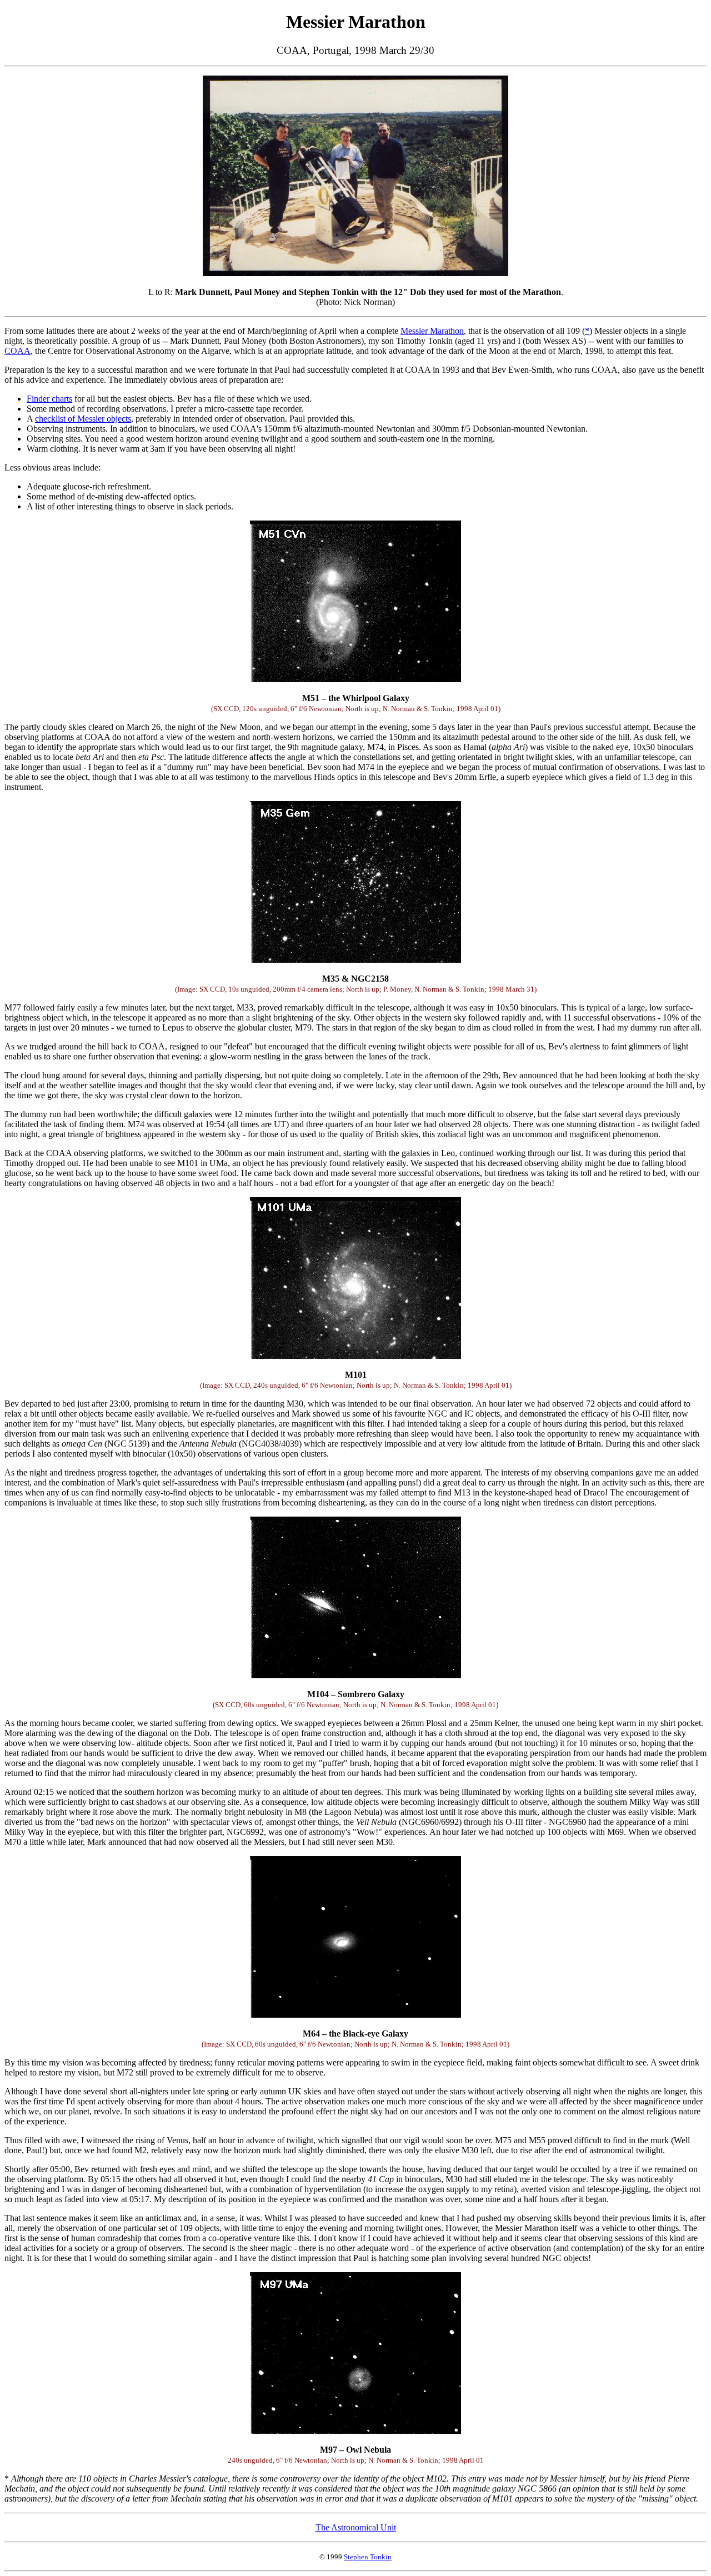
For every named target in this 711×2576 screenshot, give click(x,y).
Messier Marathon (432, 331)
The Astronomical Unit (356, 2527)
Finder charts (49, 399)
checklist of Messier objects (83, 419)
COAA (17, 351)
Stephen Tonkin (368, 2557)
